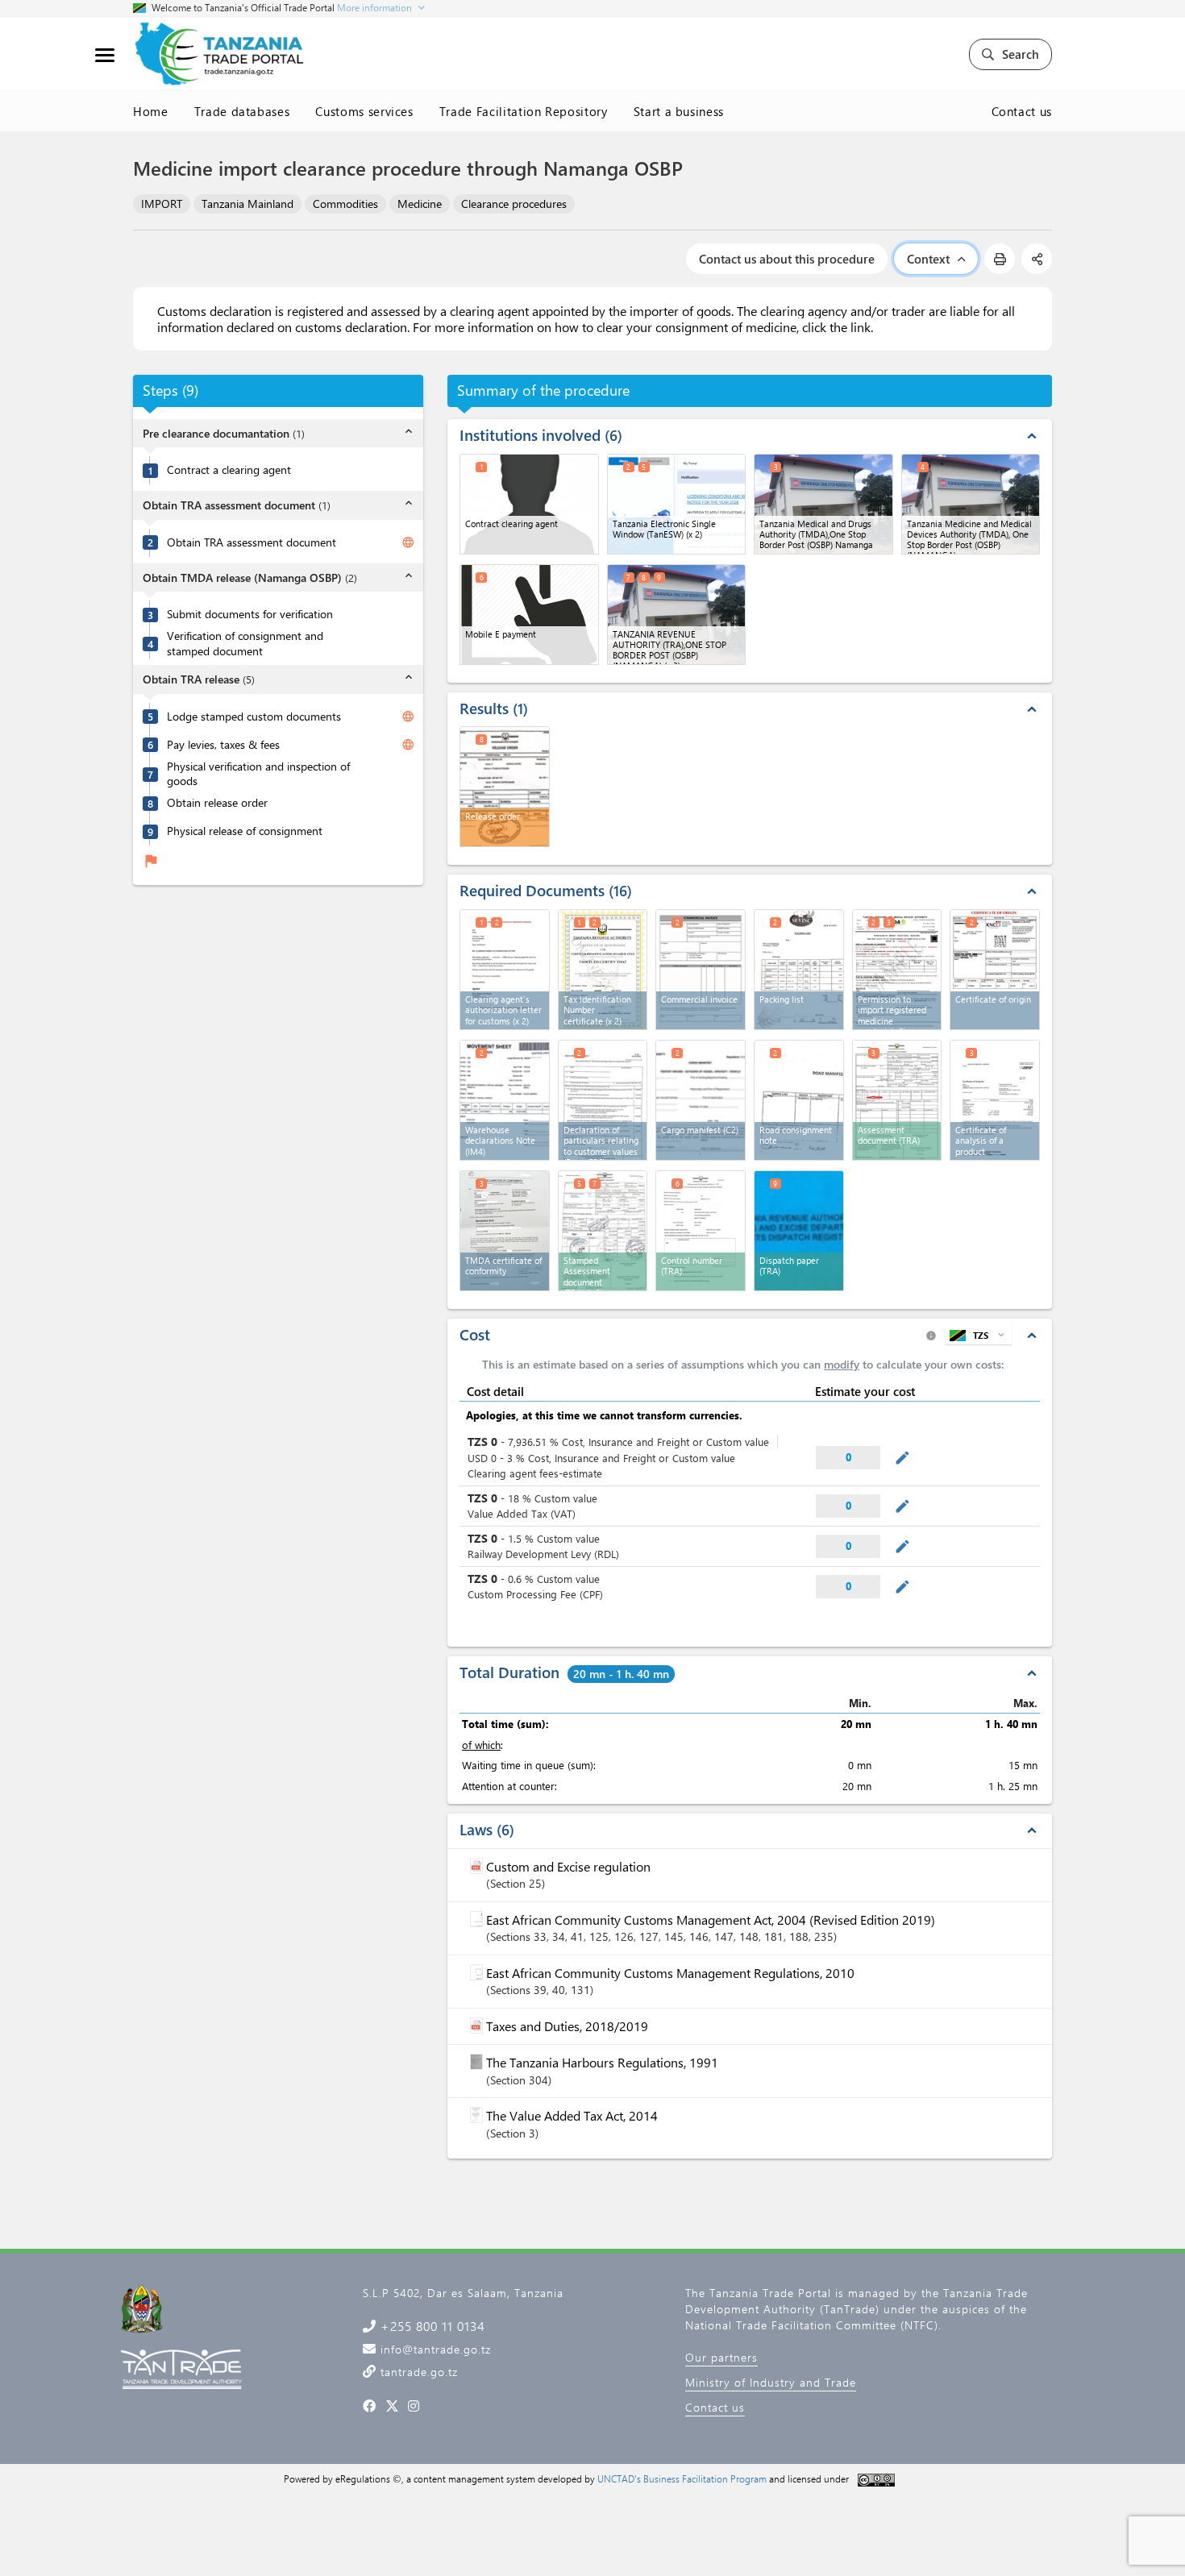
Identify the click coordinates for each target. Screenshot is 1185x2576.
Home (151, 111)
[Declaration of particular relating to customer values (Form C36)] (603, 1100)
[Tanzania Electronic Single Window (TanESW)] (677, 504)
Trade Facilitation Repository (524, 111)
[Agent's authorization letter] (505, 970)
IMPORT (162, 204)
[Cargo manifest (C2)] (701, 1100)
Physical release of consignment (245, 831)
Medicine (420, 204)
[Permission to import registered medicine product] (897, 970)
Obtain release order (217, 803)
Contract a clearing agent (229, 471)
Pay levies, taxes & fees (223, 745)
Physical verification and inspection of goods (258, 774)
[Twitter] (392, 2406)
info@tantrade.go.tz (434, 2349)
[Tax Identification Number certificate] (603, 970)
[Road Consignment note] (799, 1100)
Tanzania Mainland (247, 204)
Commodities (345, 204)
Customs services (364, 111)
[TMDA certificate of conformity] (505, 1231)
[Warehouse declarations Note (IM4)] (505, 1100)
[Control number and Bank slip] (701, 1231)
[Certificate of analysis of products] (995, 1100)
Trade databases (242, 111)
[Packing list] (799, 970)
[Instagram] (414, 2406)
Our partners (721, 2357)
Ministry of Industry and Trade (771, 2382)
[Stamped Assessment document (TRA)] (603, 1231)
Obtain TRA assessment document (252, 542)
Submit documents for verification (250, 615)
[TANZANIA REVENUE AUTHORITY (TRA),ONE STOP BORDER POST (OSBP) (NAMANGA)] (677, 615)
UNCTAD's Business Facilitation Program (682, 2478)
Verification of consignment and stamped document (245, 644)
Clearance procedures (514, 204)
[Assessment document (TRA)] (897, 1100)
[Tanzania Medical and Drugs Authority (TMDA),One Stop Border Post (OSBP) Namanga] (823, 504)
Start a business (679, 111)
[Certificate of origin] (995, 970)
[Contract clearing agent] (529, 504)
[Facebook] (370, 2406)
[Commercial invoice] (701, 970)
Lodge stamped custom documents (254, 717)
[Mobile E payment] (529, 615)
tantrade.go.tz (417, 2372)
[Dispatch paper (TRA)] (799, 1231)
